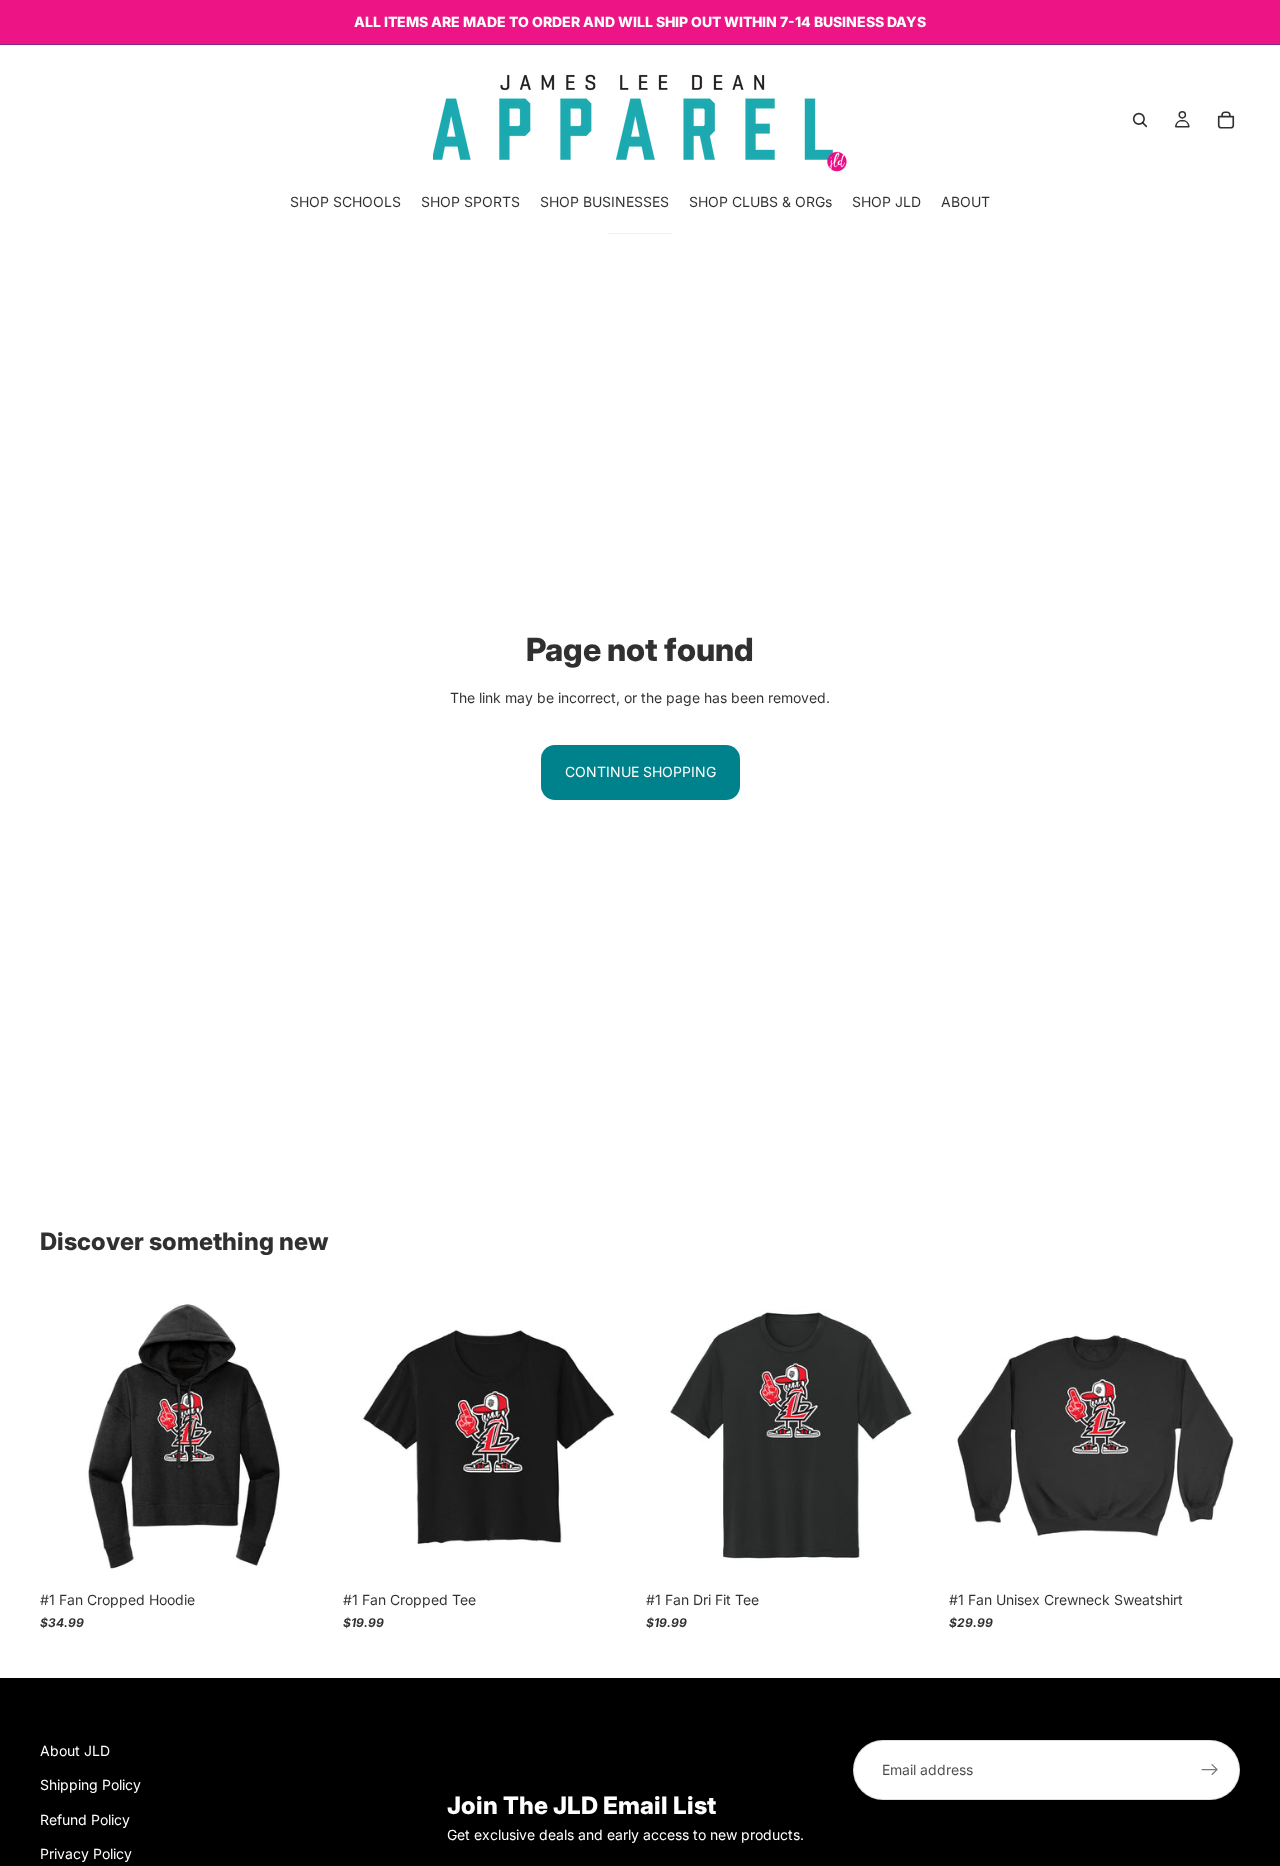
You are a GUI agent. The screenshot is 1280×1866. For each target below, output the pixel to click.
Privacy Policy (86, 1853)
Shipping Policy (90, 1785)
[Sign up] (1210, 1770)
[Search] (1140, 120)
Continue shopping (640, 771)
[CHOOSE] (300, 1551)
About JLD (75, 1750)
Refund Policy (85, 1819)
